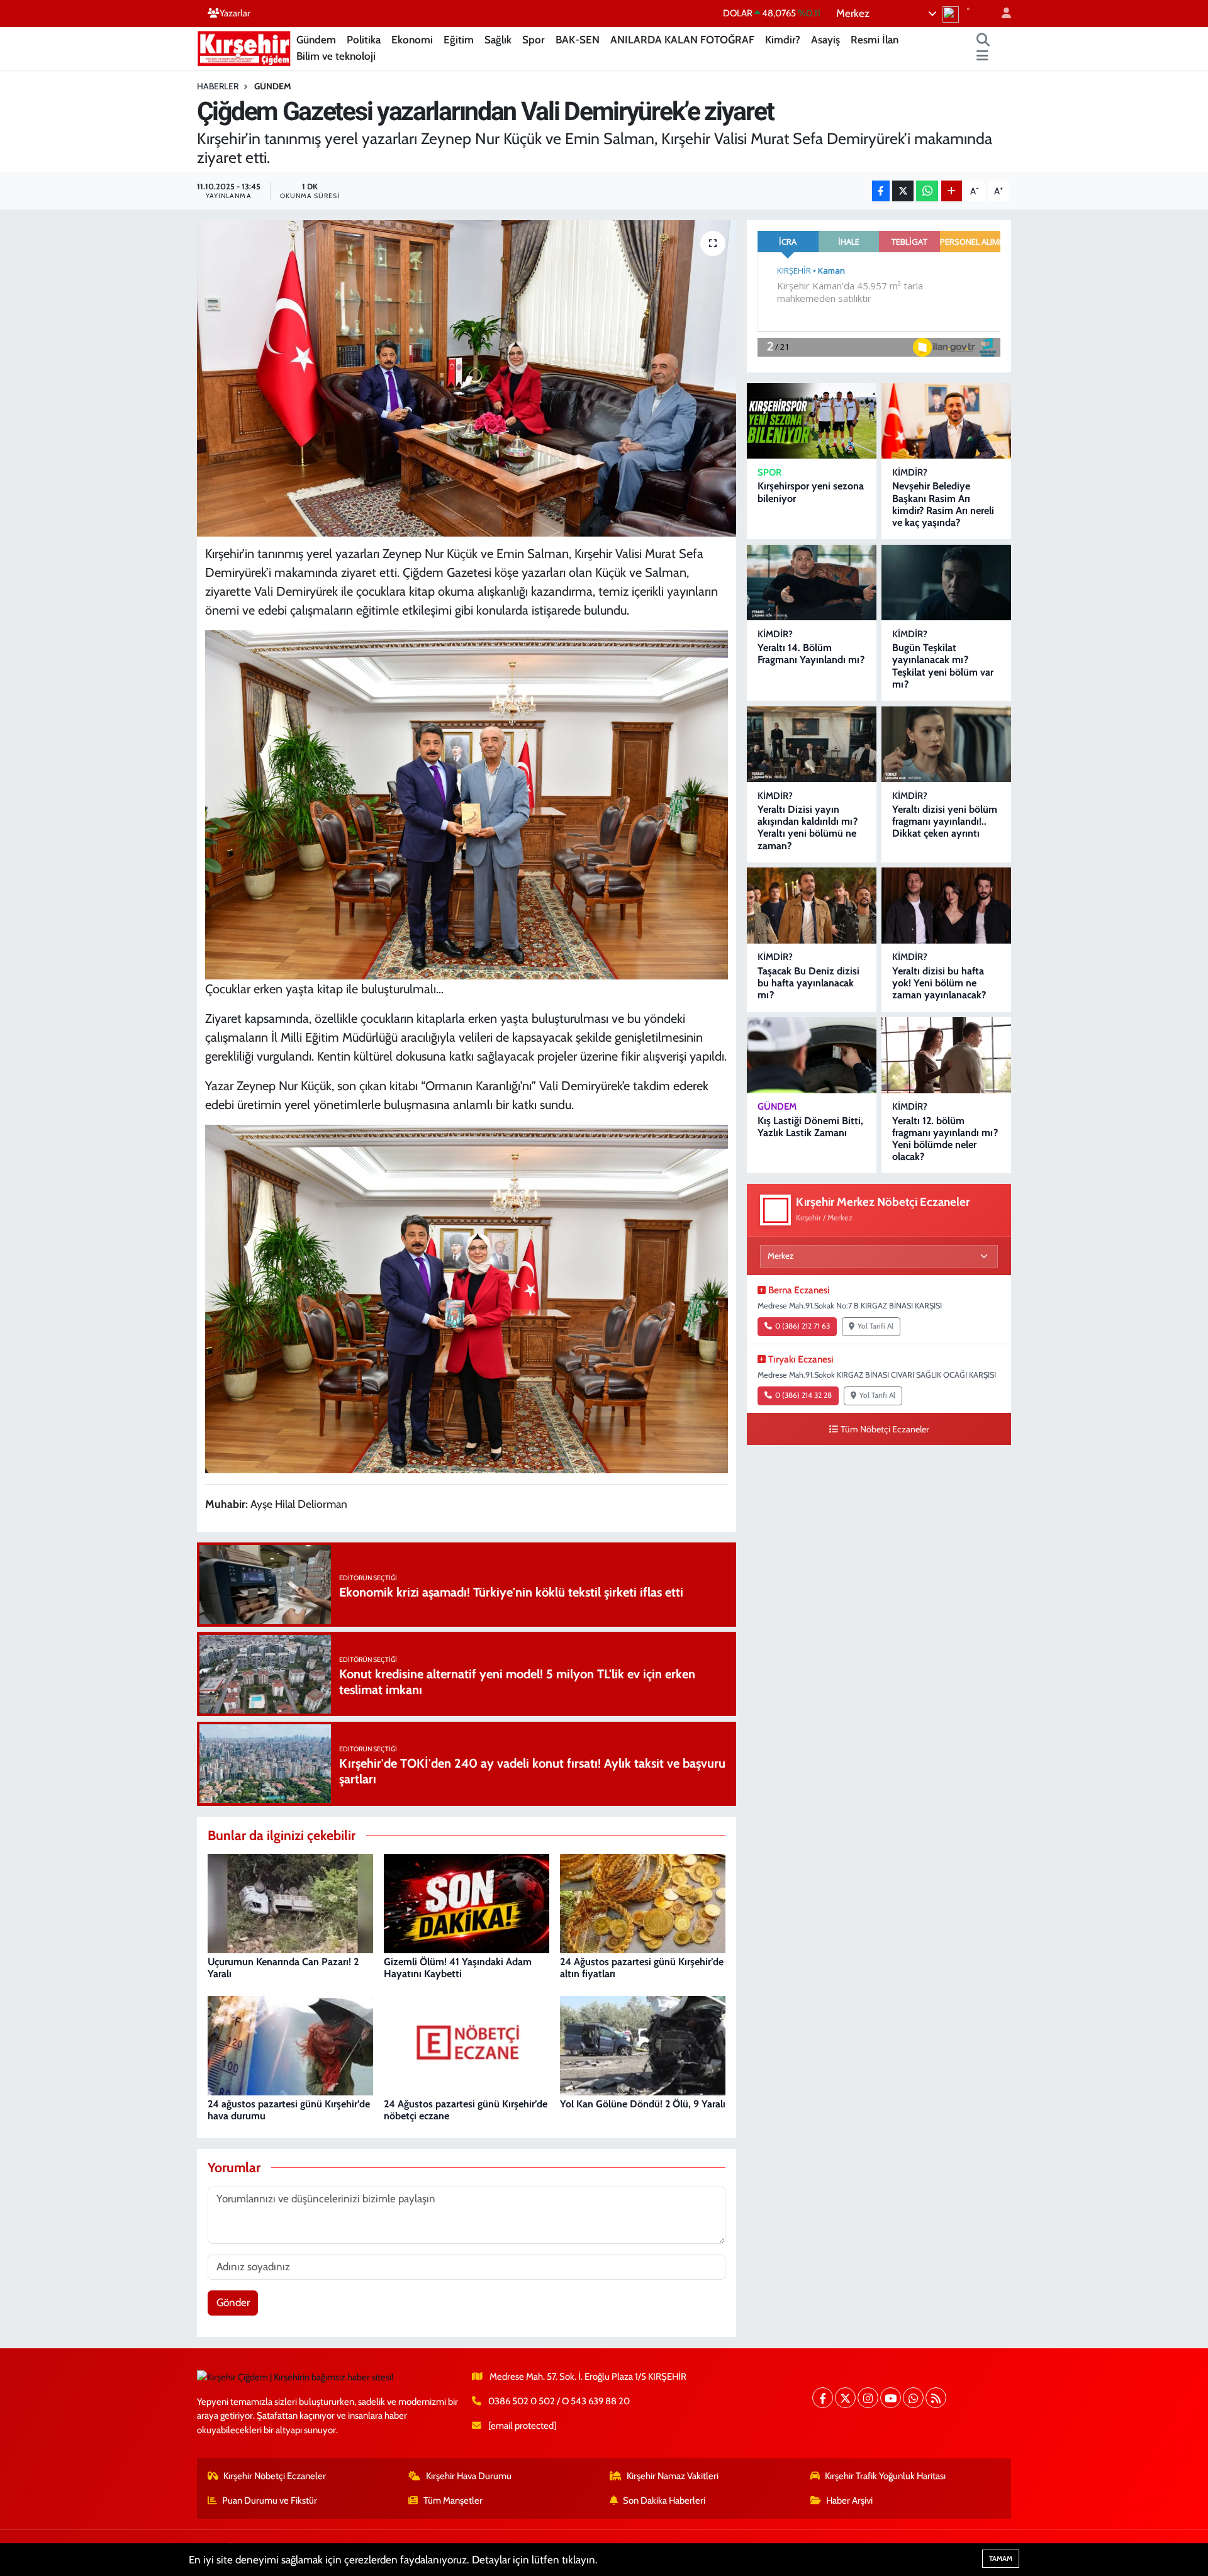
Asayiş (825, 40)
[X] (845, 2398)
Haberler (218, 86)
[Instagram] (868, 2398)
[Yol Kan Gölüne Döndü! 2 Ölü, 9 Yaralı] (643, 2044)
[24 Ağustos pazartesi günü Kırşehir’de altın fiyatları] (643, 1902)
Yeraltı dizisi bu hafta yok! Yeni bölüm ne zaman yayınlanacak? (939, 983)
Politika (364, 40)
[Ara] (983, 40)
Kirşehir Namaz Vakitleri (673, 2476)
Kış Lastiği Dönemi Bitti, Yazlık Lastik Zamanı (810, 1127)
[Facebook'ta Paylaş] (881, 191)
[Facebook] (823, 2398)
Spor (534, 40)
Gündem (316, 40)
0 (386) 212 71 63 (803, 1326)
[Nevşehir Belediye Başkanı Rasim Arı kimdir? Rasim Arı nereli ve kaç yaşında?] (946, 421)
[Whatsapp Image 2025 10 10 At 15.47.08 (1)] (467, 804)
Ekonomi (412, 40)
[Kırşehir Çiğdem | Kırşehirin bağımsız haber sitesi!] (244, 47)
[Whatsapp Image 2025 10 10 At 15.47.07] (467, 1298)
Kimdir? (783, 40)
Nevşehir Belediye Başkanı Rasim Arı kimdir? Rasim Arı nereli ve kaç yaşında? (943, 504)
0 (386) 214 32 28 (803, 1395)
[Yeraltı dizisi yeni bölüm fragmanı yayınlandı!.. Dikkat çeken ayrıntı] (946, 744)
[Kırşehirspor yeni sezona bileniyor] (812, 421)
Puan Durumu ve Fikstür (270, 2501)
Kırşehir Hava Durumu (469, 2476)
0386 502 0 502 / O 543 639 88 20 (559, 2401)
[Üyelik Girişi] (1001, 14)
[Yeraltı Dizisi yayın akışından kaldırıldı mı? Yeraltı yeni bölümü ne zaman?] (812, 744)
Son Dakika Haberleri (664, 2501)
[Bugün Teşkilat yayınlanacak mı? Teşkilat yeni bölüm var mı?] (946, 583)
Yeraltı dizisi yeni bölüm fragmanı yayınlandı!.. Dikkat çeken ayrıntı (945, 821)
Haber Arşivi (849, 2501)
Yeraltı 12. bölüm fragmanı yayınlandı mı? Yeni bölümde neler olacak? (945, 1139)
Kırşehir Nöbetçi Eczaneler (275, 2476)
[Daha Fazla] (952, 191)
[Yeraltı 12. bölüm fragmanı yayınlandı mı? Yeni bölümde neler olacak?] (946, 1055)
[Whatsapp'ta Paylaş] (927, 191)
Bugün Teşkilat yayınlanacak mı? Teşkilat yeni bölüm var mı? (943, 666)
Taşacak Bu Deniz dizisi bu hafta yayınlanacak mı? (808, 983)
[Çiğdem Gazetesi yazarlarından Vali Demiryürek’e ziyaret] (467, 378)
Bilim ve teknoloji (336, 56)
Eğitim (459, 40)
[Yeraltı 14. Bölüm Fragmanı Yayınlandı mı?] (812, 583)
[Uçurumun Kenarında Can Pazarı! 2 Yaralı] (290, 1902)
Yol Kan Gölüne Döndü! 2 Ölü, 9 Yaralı (643, 2104)
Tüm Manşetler (453, 2501)
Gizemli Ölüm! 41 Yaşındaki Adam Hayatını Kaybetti (458, 1968)
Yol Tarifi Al (875, 1326)
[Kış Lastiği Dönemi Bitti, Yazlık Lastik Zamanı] (812, 1055)
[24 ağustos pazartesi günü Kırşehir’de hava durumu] (290, 2044)
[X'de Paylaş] (903, 191)
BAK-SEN (578, 40)
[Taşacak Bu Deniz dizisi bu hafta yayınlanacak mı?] (812, 906)
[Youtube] (891, 2398)
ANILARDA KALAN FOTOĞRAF (682, 40)
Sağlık (498, 40)
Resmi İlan (875, 40)
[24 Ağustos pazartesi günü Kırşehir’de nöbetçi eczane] (467, 2044)
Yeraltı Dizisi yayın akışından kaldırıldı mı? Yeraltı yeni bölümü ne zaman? (808, 828)
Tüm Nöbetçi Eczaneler (885, 1429)
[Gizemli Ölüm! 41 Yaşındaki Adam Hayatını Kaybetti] (467, 1902)
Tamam (1001, 2558)
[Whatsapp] (913, 2398)
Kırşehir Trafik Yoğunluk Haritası (885, 2476)
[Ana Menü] (982, 57)
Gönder (233, 2302)
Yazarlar (235, 13)
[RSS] (936, 2398)
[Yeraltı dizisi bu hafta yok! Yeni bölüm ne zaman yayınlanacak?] (946, 906)
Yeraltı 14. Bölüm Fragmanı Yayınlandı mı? (811, 654)
